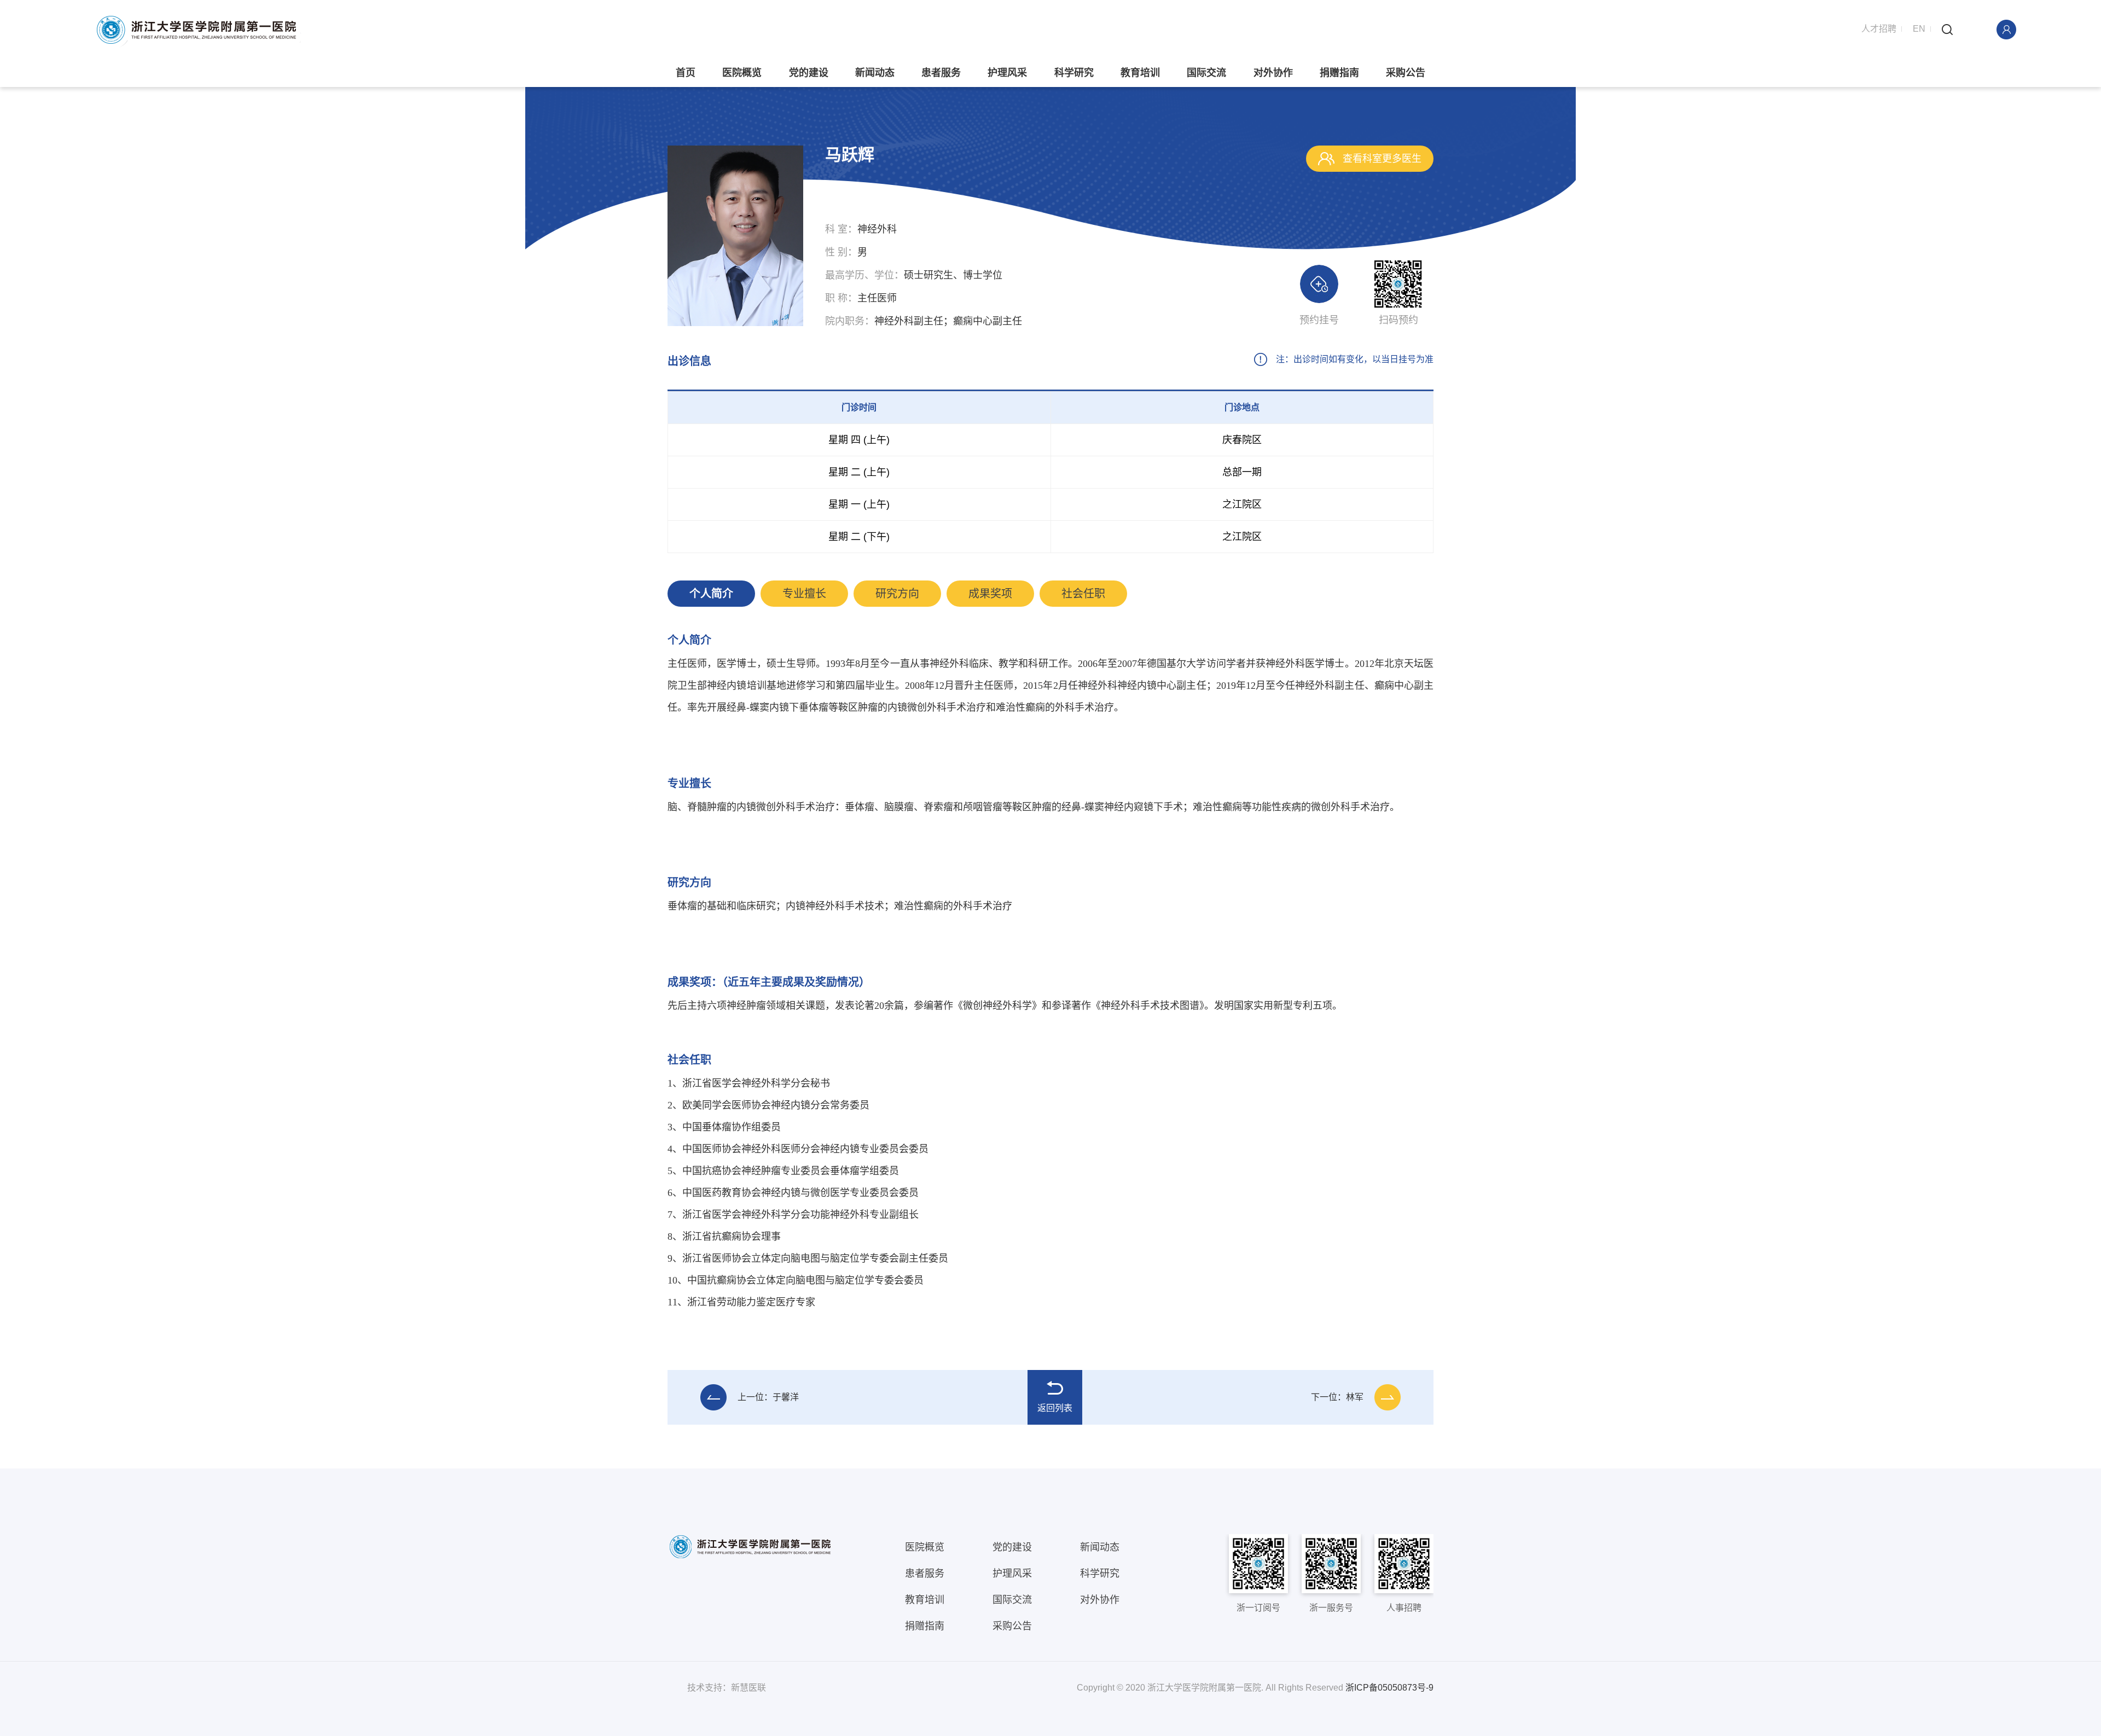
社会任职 (1083, 594)
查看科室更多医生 (1381, 159)
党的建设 (809, 73)
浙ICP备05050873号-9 (1389, 1688)
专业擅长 (804, 594)
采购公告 (1406, 73)
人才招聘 (1879, 29)
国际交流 (1206, 73)
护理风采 (1007, 73)
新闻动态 (875, 73)
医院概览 (742, 73)
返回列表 (1055, 1408)
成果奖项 (990, 594)
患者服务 (941, 73)
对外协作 (1273, 73)
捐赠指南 (1339, 73)
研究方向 (897, 594)
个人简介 (711, 594)
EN (1919, 29)
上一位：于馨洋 (768, 1397)
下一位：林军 (1337, 1397)
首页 (686, 73)
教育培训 (1140, 73)
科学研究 (1074, 73)
